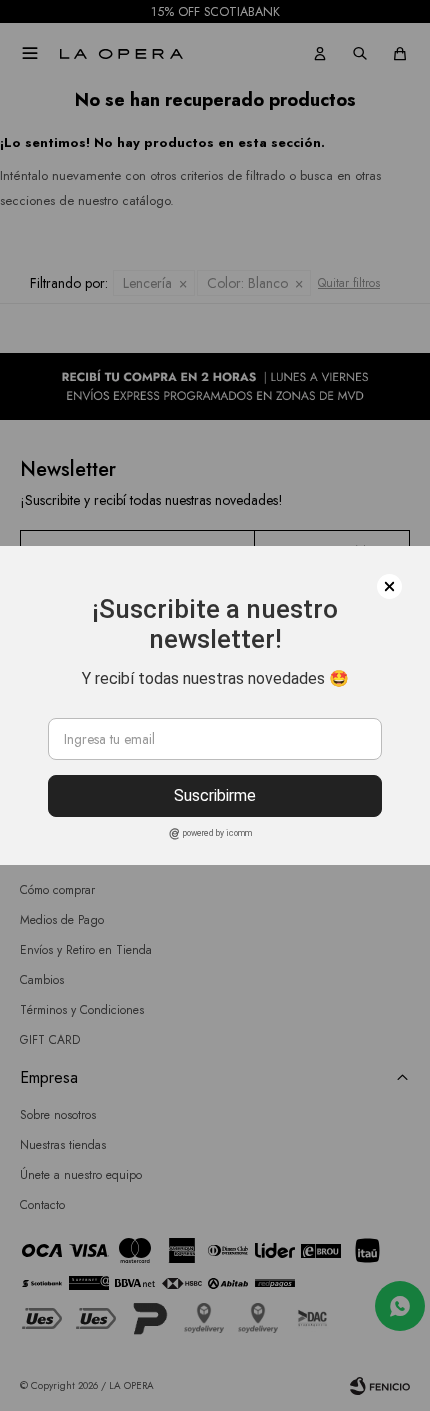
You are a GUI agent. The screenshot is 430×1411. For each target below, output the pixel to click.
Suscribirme (215, 795)
